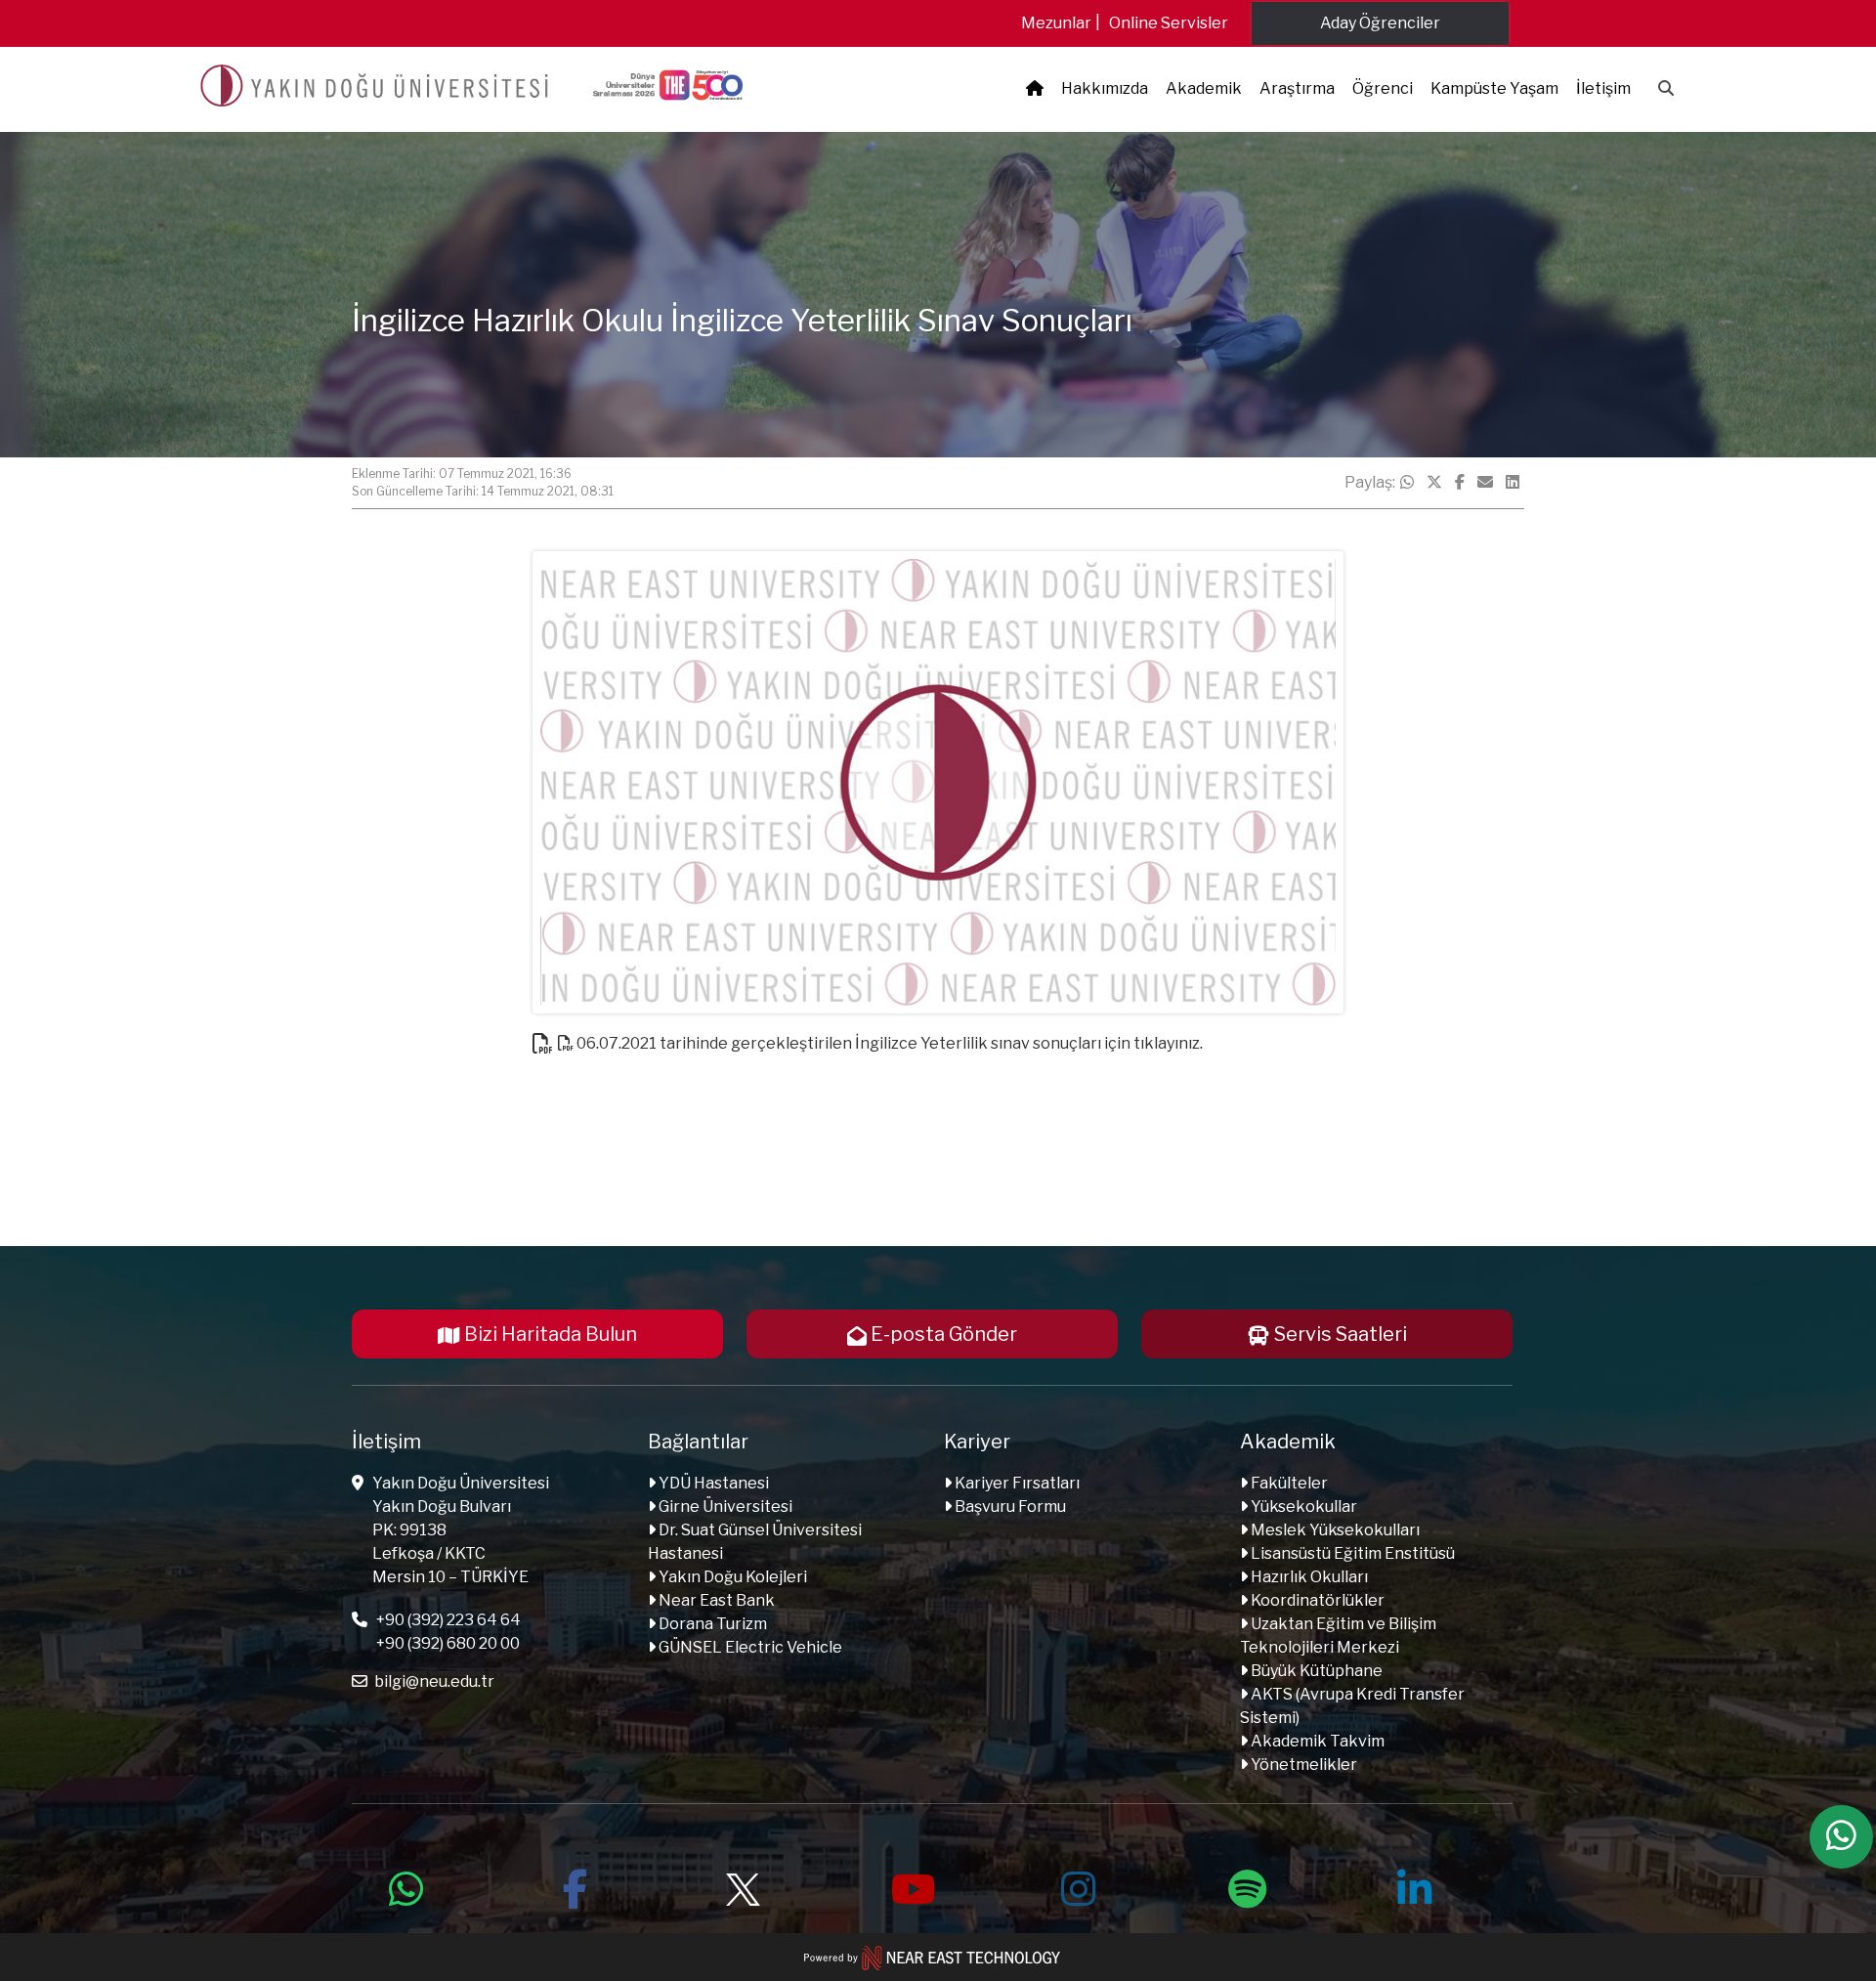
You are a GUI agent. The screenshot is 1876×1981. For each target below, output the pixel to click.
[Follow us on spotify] (1247, 1886)
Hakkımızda (1105, 88)
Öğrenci (1383, 88)
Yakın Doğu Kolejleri (731, 1577)
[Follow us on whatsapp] (406, 1886)
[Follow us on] (743, 1886)
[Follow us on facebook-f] (575, 1886)
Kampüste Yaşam (1494, 88)
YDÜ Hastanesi (712, 1483)
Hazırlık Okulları (1308, 1577)
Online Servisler (1169, 23)
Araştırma (1297, 88)
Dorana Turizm (711, 1624)
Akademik (1204, 88)
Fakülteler (1288, 1483)
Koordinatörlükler (1316, 1600)
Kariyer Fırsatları (1016, 1483)
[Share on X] (1434, 483)
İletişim (1603, 88)
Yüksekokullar (1302, 1507)
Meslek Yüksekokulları (1334, 1530)
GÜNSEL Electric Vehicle (749, 1647)
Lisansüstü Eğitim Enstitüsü (1351, 1553)
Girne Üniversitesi (724, 1507)
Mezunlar (1056, 23)
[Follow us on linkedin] (1415, 1886)
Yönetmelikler (1302, 1765)
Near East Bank (715, 1600)
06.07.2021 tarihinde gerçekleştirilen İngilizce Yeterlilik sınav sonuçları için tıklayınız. (888, 1043)
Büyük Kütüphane (1315, 1671)
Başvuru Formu (1009, 1507)
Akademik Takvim (1316, 1741)
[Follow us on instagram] (1079, 1886)
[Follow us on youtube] (911, 1886)
